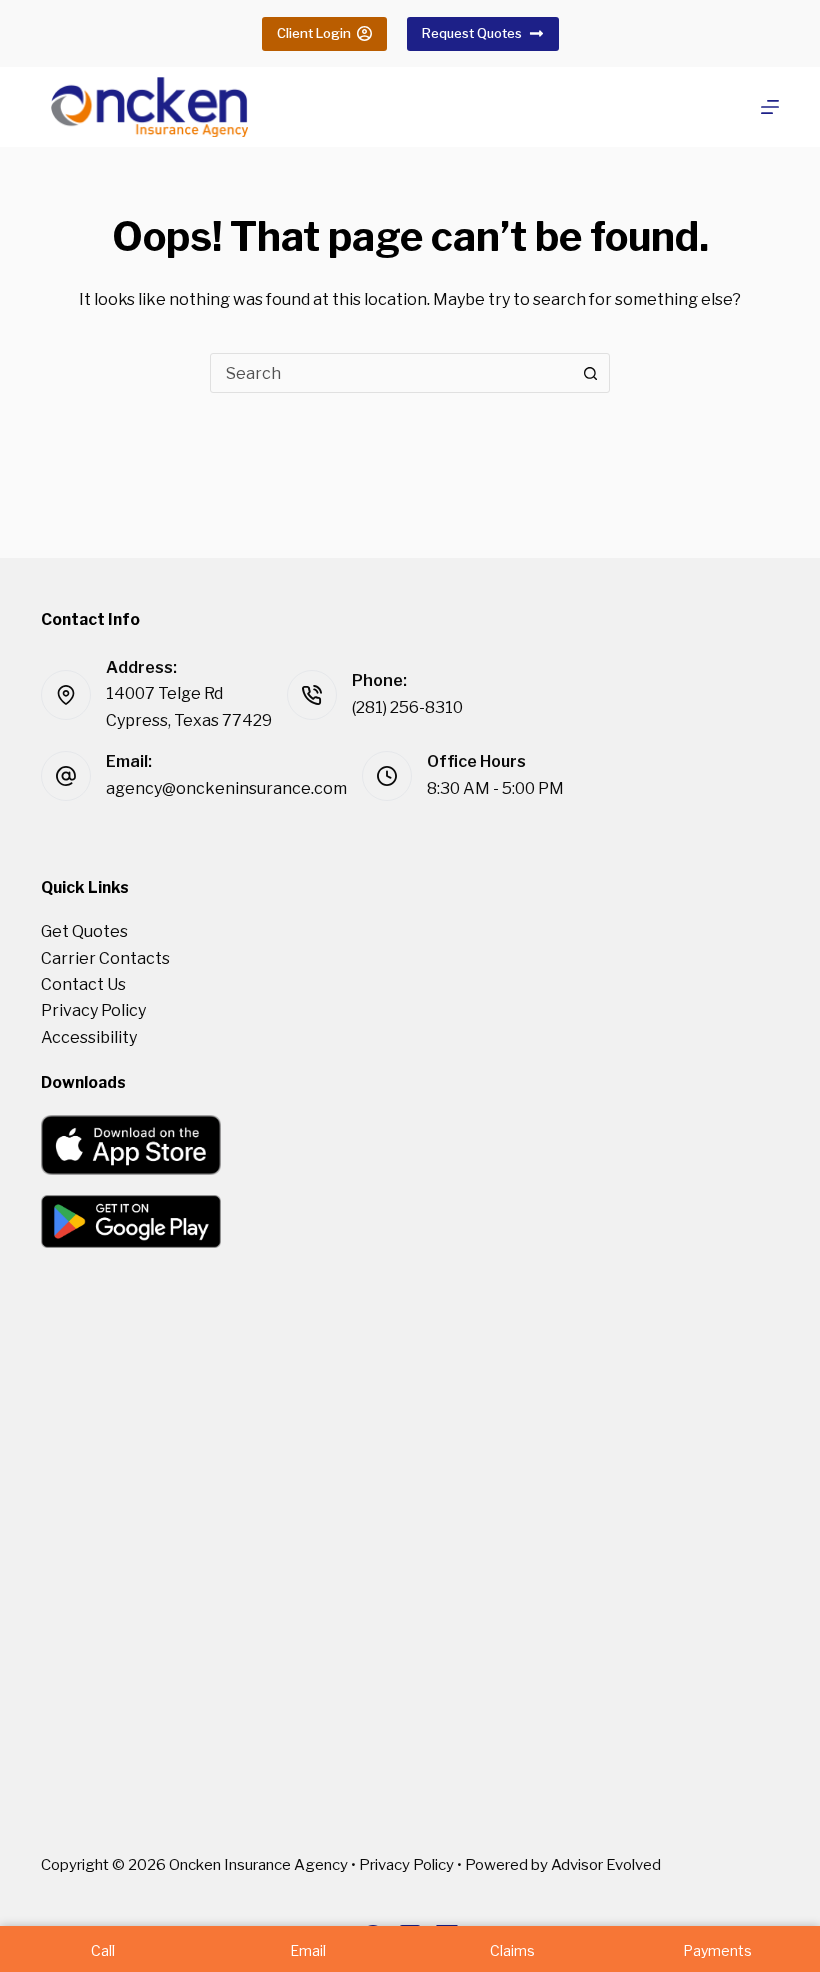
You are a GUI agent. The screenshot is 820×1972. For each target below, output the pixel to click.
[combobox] (391, 373)
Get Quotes (84, 931)
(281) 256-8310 (407, 707)
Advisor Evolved (606, 1865)
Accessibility (89, 1037)
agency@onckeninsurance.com (226, 788)
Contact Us (83, 984)
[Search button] (590, 373)
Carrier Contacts (105, 958)
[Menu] (770, 107)
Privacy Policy (93, 1010)
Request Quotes (472, 33)
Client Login (314, 33)
